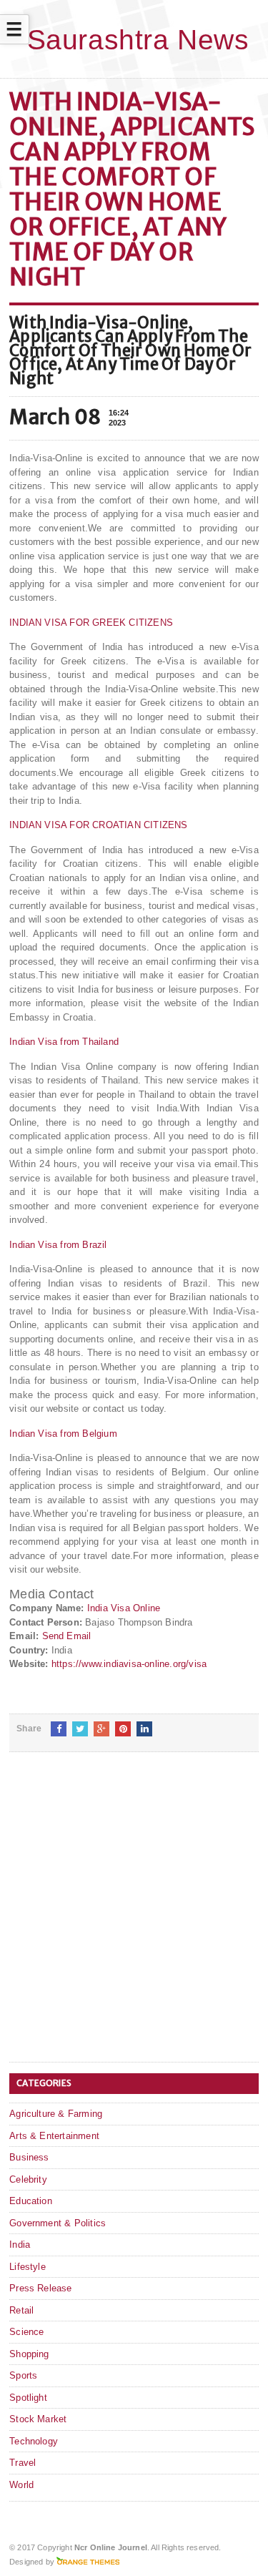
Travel (23, 2463)
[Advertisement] (134, 1918)
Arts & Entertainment (54, 2136)
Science (26, 2332)
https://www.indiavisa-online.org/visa (129, 1664)
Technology (34, 2441)
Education (31, 2201)
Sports (23, 2375)
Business (29, 2157)
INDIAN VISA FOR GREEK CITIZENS (91, 623)
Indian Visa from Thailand (64, 1042)
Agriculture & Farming (56, 2114)
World (21, 2485)
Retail (21, 2310)
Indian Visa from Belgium (63, 1434)
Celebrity (28, 2179)
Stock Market (38, 2419)
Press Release (41, 2288)
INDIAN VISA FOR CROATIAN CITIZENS (98, 825)
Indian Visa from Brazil (58, 1245)
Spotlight (28, 2398)
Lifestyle (28, 2267)
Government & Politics (58, 2223)
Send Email (67, 1636)
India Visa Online (124, 1608)
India (20, 2245)
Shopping (29, 2354)
